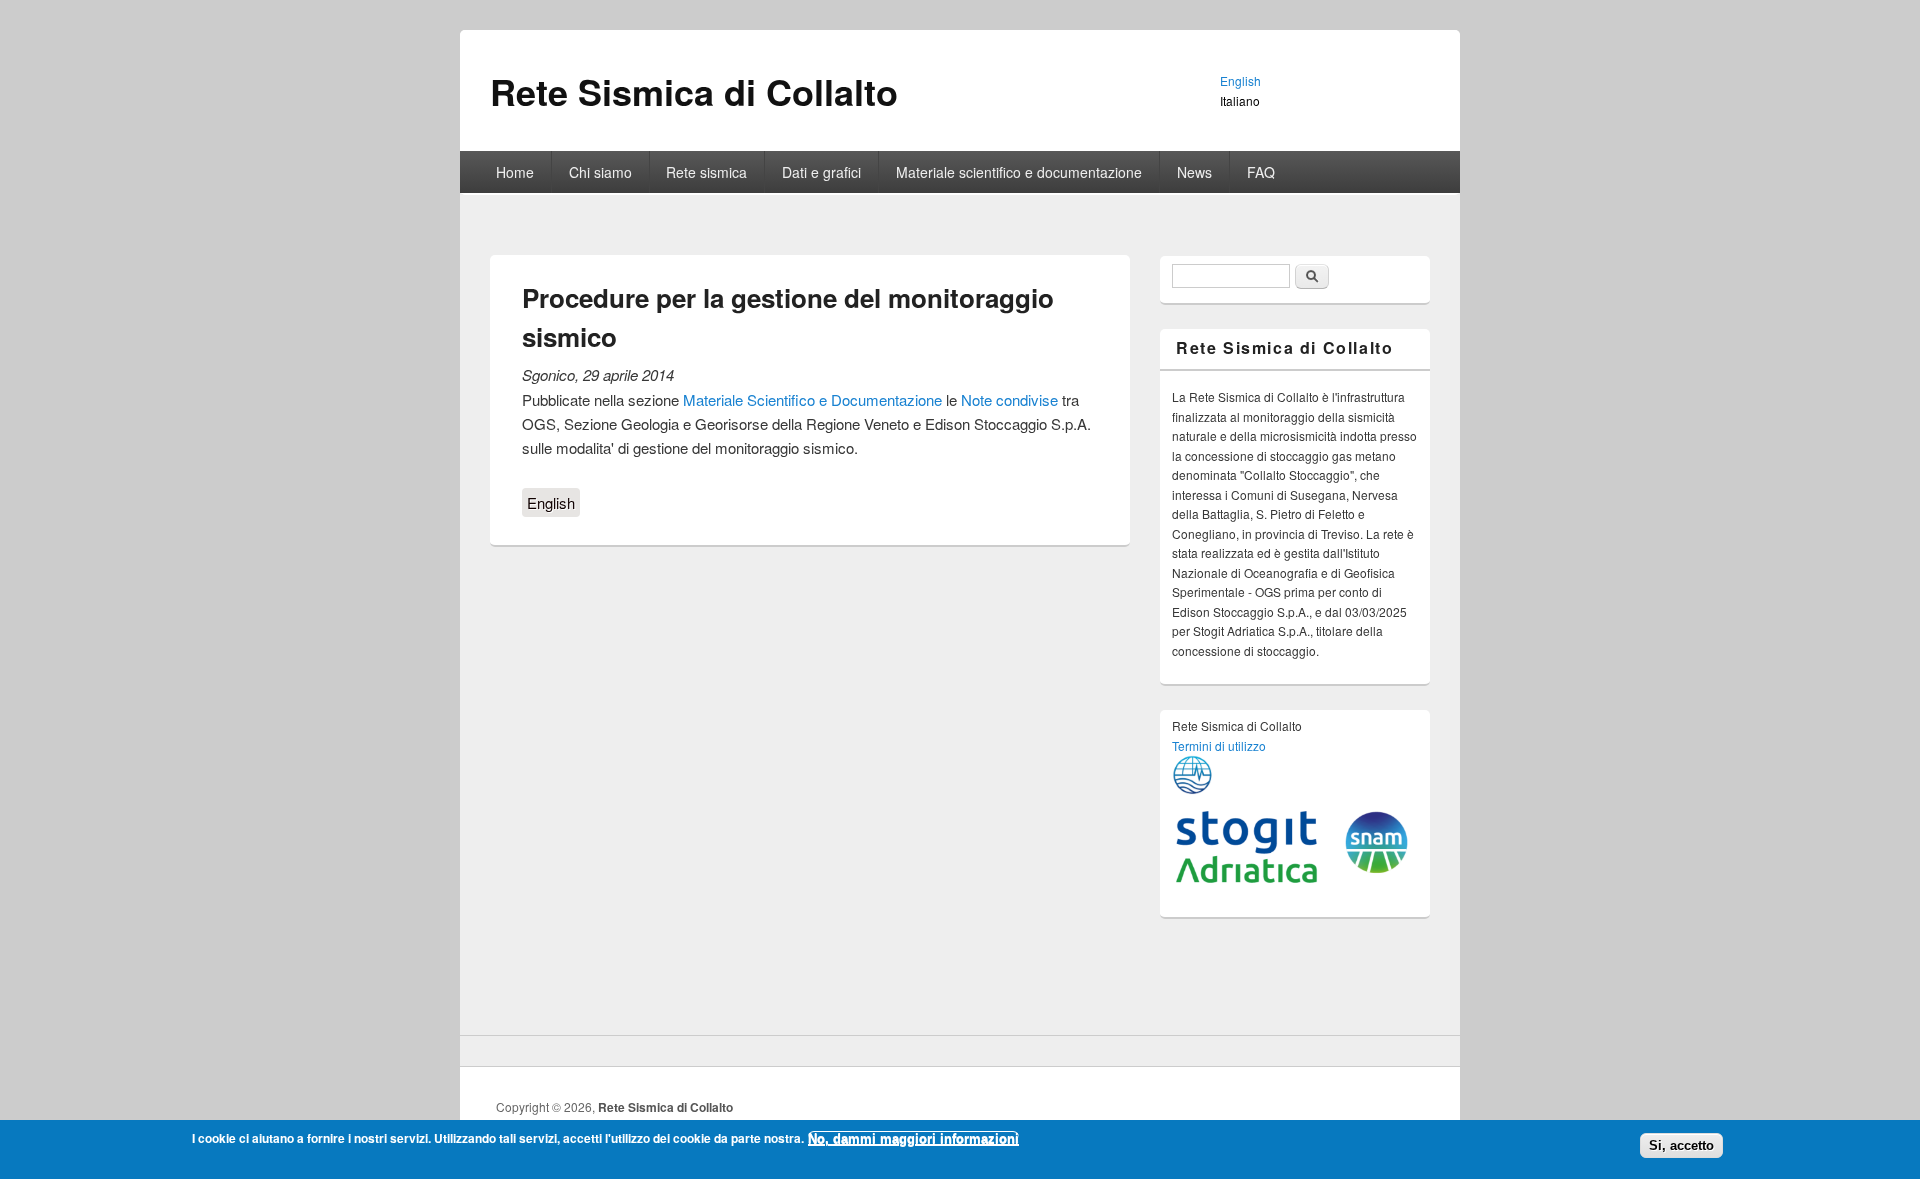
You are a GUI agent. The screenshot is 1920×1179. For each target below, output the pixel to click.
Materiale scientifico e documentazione (1019, 172)
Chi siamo (600, 172)
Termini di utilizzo (1219, 745)
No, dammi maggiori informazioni (913, 1138)
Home (515, 172)
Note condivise (1009, 399)
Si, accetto (1681, 1145)
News (1194, 172)
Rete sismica (706, 172)
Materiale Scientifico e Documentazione (812, 399)
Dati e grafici (821, 172)
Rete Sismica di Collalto (665, 1107)
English (551, 502)
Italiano (1240, 100)
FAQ (1261, 172)
